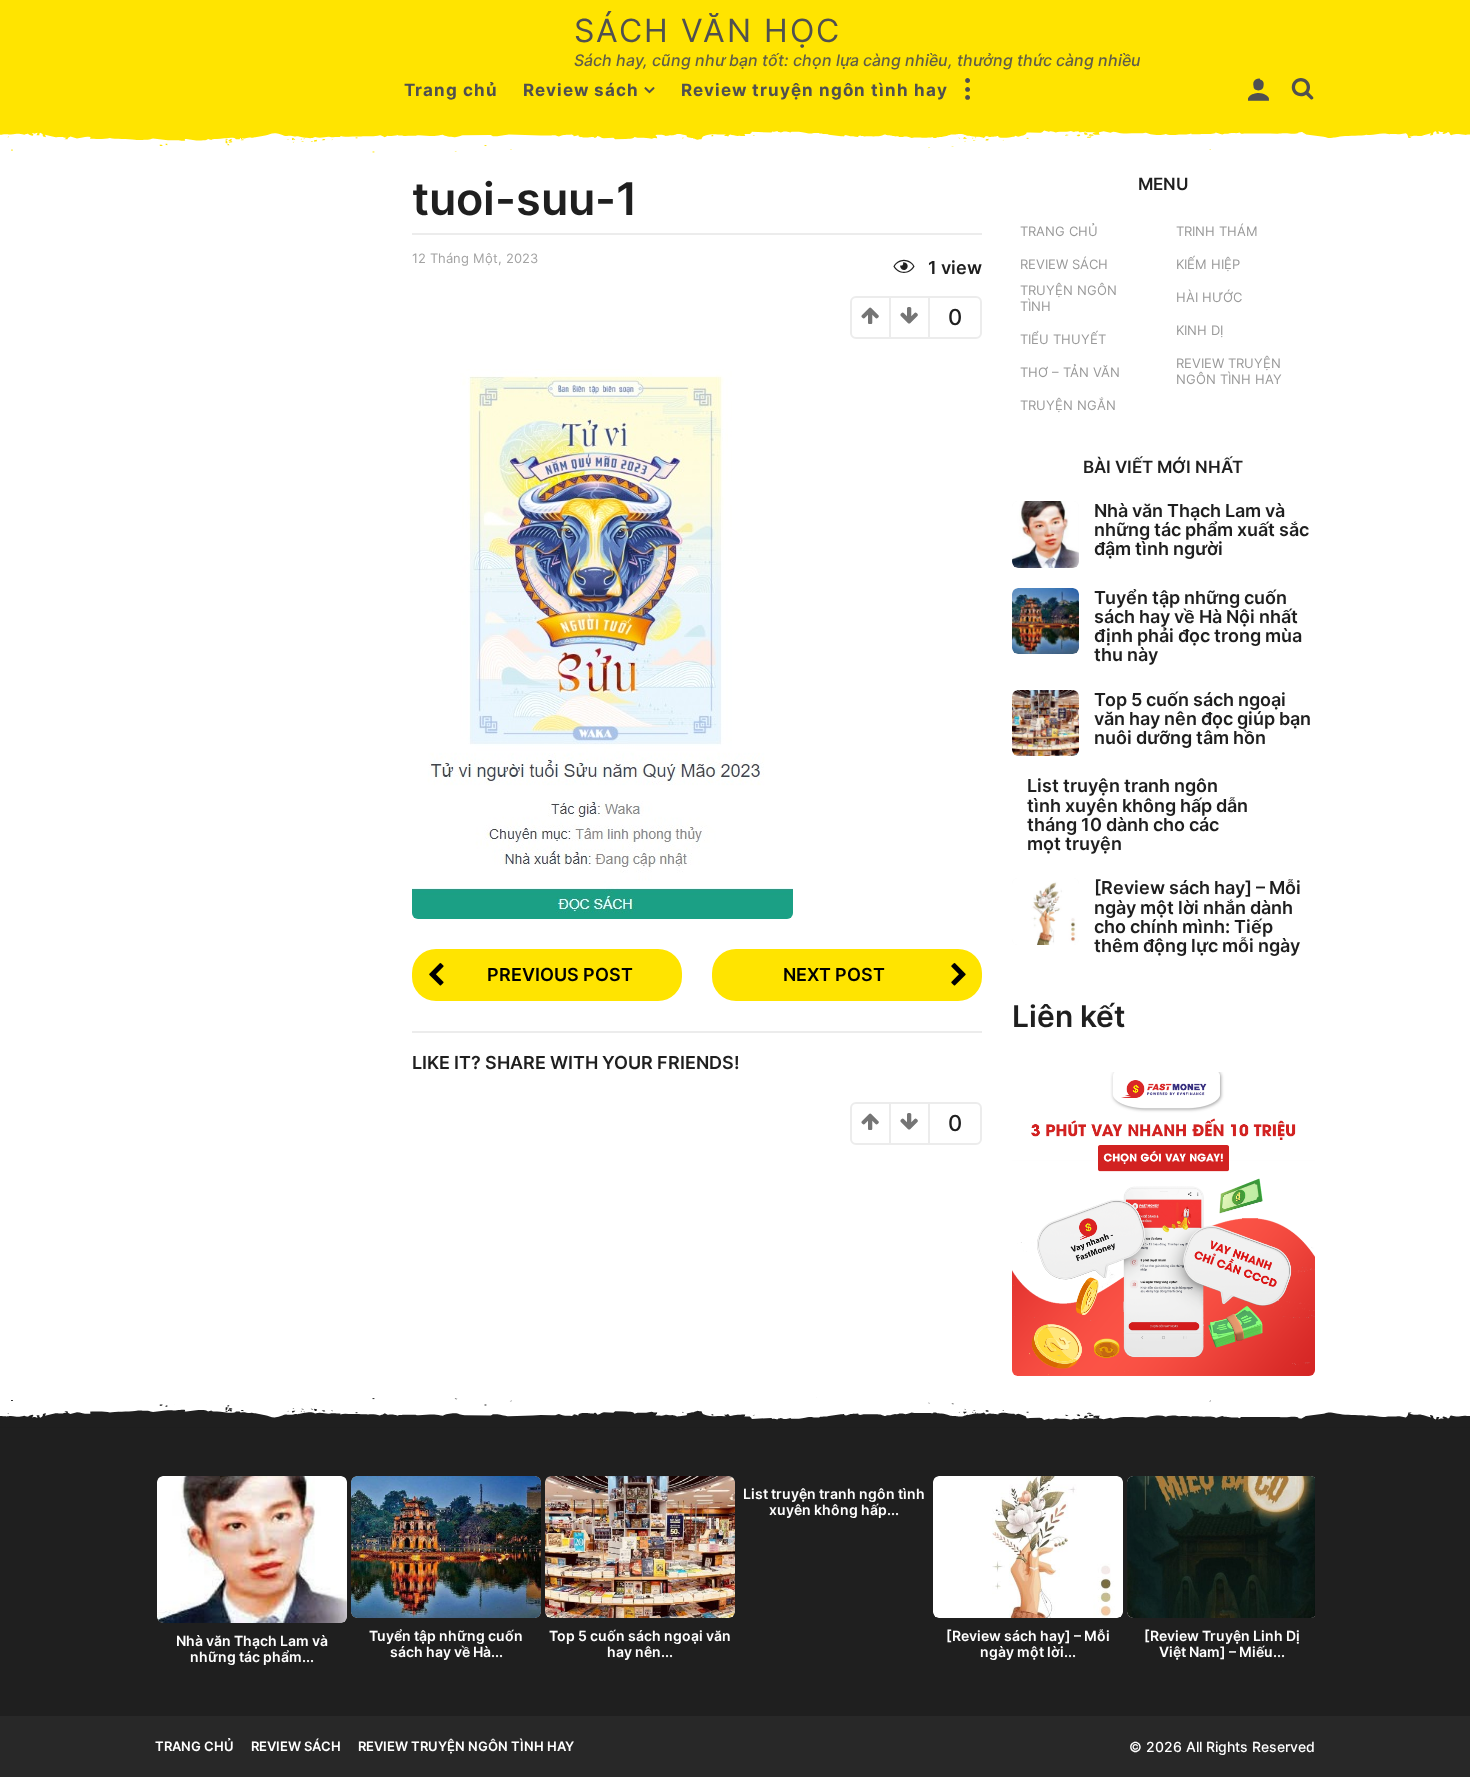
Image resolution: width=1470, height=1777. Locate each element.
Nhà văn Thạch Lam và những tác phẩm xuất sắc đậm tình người (1201, 530)
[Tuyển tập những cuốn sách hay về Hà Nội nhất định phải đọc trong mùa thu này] (1045, 621)
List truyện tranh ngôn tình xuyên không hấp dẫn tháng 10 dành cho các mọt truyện (1137, 814)
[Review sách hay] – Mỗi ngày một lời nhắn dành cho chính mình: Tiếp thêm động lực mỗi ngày (1197, 916)
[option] (252, 1576)
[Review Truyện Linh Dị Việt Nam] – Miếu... (1222, 1643)
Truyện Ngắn (1068, 405)
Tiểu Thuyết (1063, 339)
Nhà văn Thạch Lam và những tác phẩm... (252, 1648)
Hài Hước (1209, 297)
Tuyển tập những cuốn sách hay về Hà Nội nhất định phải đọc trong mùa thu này (1198, 626)
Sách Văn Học (707, 30)
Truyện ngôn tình (1068, 298)
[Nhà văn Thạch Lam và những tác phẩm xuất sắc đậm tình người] (1045, 534)
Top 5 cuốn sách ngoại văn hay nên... (640, 1643)
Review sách (581, 90)
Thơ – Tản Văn (1070, 372)
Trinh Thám (1217, 231)
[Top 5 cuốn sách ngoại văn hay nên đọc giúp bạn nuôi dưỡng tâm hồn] (1045, 723)
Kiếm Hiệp (1208, 264)
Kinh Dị (1199, 330)
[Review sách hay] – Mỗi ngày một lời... (1028, 1643)
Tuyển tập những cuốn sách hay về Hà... (446, 1643)
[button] (968, 90)
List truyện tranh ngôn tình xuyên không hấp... (834, 1501)
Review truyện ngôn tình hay (814, 90)
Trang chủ (451, 90)
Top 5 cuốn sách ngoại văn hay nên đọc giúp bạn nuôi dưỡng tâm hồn (1202, 719)
